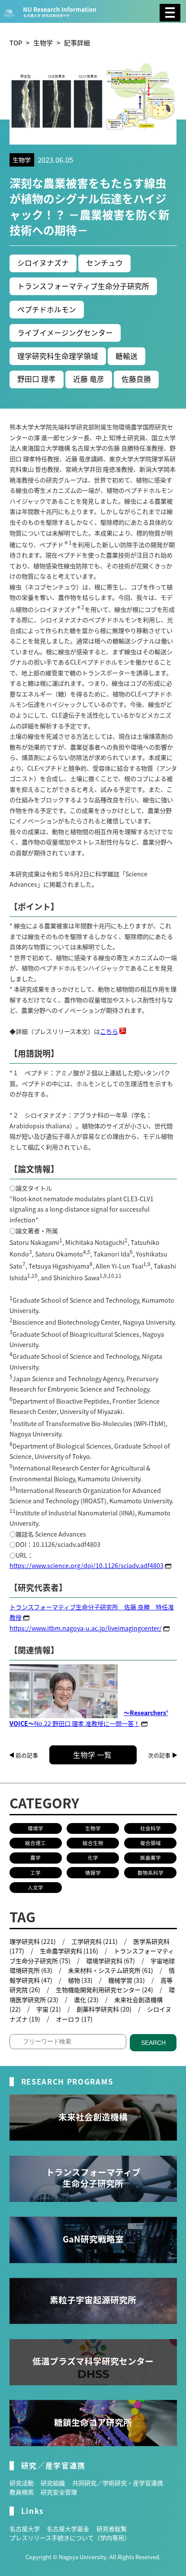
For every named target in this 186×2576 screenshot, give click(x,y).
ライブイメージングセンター (65, 333)
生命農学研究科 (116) (69, 1951)
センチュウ (104, 263)
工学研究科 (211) (95, 1941)
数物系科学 (151, 1873)
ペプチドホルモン (47, 309)
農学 (35, 1858)
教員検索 (22, 2492)
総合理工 (35, 1843)
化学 (93, 1858)
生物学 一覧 (92, 1755)
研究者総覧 (112, 2529)
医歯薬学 (151, 1858)
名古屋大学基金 (68, 2529)
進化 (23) (86, 2000)
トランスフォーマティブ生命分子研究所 (83, 286)
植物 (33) (80, 1980)
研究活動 (22, 2483)
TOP (16, 43)
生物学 (43, 43)
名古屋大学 (25, 2529)
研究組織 (53, 2483)
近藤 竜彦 (89, 379)
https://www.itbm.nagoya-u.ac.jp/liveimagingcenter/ (86, 1628)
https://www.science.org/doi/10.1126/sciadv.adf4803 (87, 1565)
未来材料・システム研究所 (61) (111, 1970)
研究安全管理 (59, 2492)
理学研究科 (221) (33, 1941)
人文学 (35, 1887)
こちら (109, 1031)
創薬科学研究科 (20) (104, 2009)
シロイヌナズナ (43, 263)
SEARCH (153, 2043)
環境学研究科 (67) (111, 1961)
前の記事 (27, 1755)
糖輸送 (127, 356)
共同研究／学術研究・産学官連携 (118, 2483)
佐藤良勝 (136, 379)
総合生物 (93, 1843)
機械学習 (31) (127, 1980)
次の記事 (159, 1755)
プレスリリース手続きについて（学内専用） (70, 2538)
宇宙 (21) (49, 2009)
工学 (35, 1873)
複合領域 (151, 1843)
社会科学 (151, 1828)
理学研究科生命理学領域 (58, 356)
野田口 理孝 (37, 379)
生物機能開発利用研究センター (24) (104, 1990)
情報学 (93, 1873)
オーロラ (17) (74, 2019)
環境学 (35, 1828)
